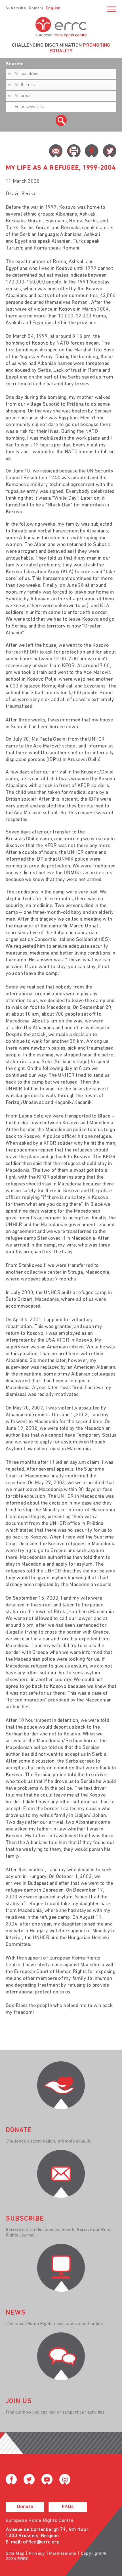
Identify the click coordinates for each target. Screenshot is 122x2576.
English (53, 8)
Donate (25, 2507)
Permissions (63, 2554)
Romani (36, 8)
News (16, 2313)
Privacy (37, 2554)
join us (19, 2401)
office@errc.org (41, 2542)
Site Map (15, 2554)
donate (19, 2130)
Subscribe (16, 8)
